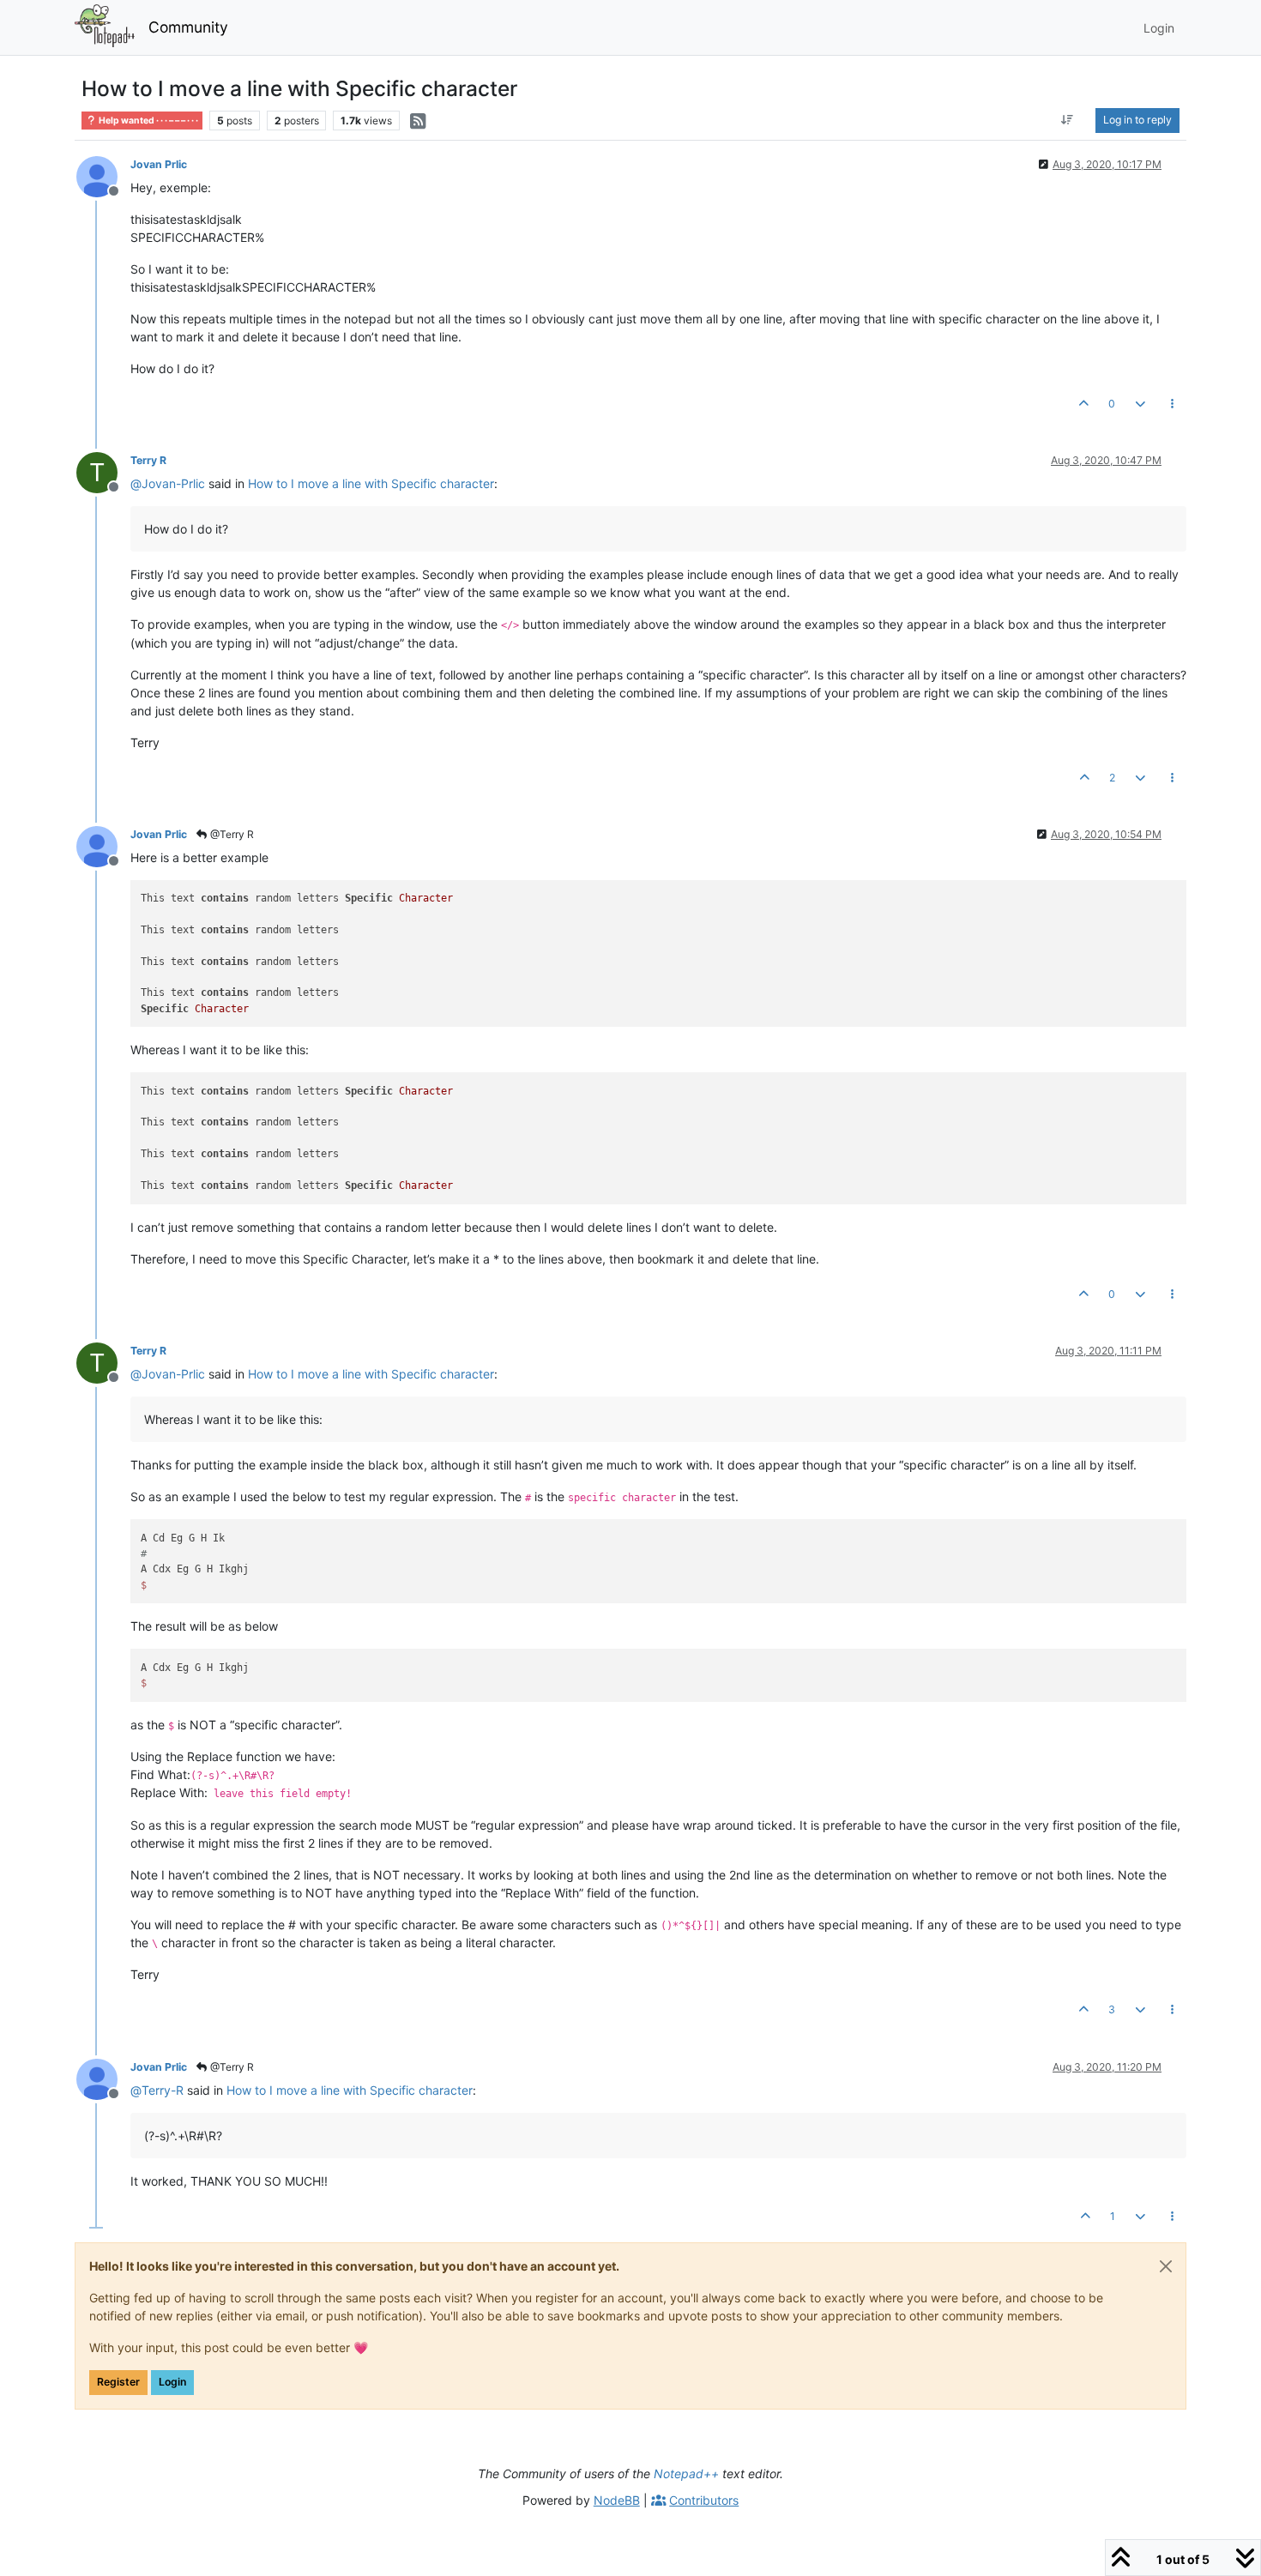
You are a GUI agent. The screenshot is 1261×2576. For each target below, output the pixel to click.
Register (118, 2382)
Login (172, 2382)
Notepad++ (686, 2473)
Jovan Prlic (159, 164)
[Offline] (103, 175)
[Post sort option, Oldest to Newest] (1068, 120)
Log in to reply (1137, 120)
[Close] (1166, 2266)
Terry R (148, 460)
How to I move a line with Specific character (371, 483)
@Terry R (231, 834)
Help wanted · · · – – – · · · (148, 121)
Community (188, 27)
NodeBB (617, 2500)
